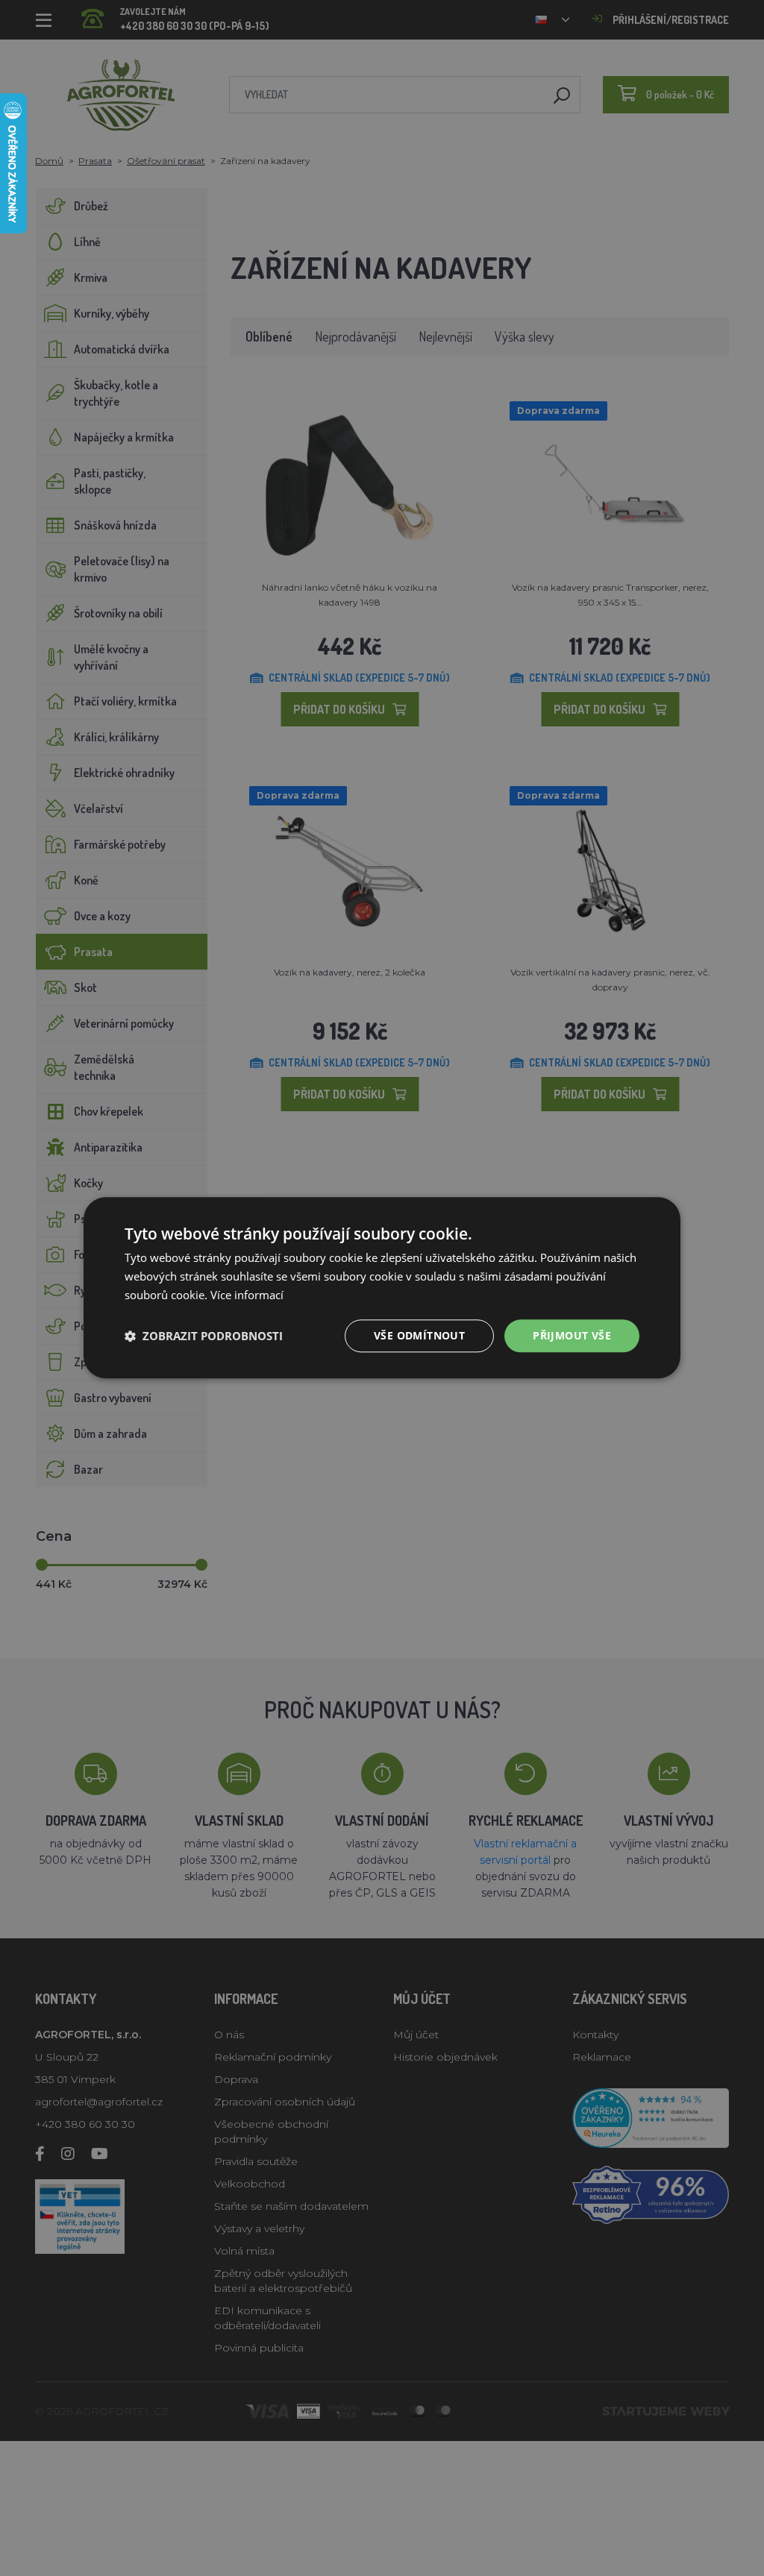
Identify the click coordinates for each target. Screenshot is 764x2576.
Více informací (247, 1295)
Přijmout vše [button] (572, 1335)
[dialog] (382, 1288)
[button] (204, 1336)
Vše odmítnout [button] (419, 1335)
